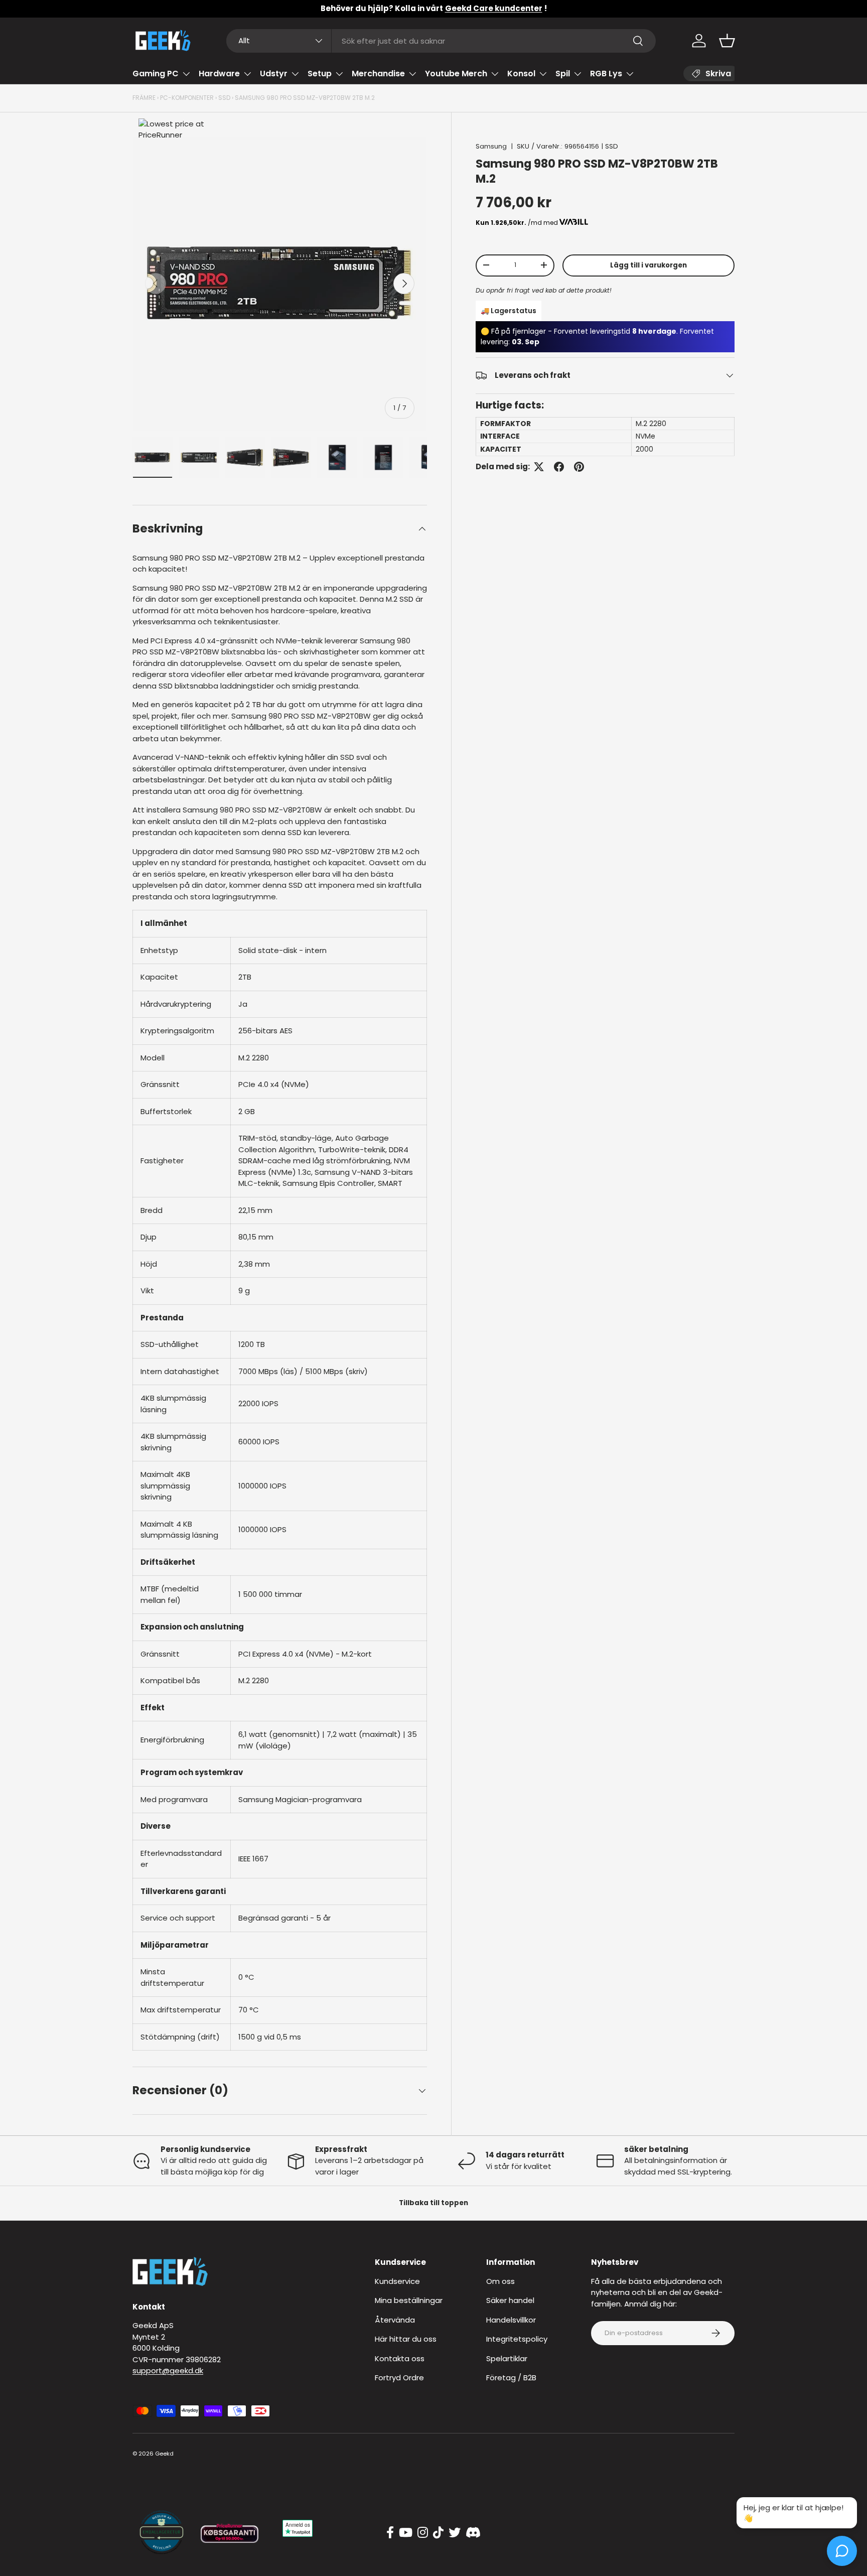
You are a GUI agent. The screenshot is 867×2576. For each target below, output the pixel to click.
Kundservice (397, 2281)
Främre (144, 98)
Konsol (521, 74)
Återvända (395, 2320)
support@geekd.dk (168, 2370)
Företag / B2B (511, 2378)
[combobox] (441, 41)
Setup (320, 74)
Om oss (500, 2281)
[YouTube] (406, 2533)
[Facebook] (390, 2533)
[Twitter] (455, 2533)
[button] (727, 41)
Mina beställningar (409, 2300)
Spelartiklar (507, 2358)
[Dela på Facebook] (559, 467)
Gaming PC (156, 74)
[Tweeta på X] (539, 467)
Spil (563, 74)
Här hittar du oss (406, 2339)
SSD (224, 98)
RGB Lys (606, 74)
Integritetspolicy (517, 2339)
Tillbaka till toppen (434, 2203)
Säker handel (510, 2300)
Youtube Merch (456, 74)
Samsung (491, 146)
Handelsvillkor (511, 2320)
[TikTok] (438, 2533)
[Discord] (473, 2533)
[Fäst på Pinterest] (579, 467)
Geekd (164, 2454)
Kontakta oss (400, 2358)
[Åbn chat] (842, 2551)
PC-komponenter (187, 98)
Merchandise (378, 74)
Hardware (219, 74)
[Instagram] (423, 2533)
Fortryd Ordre (399, 2378)
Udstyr (274, 74)
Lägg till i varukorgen (648, 265)
